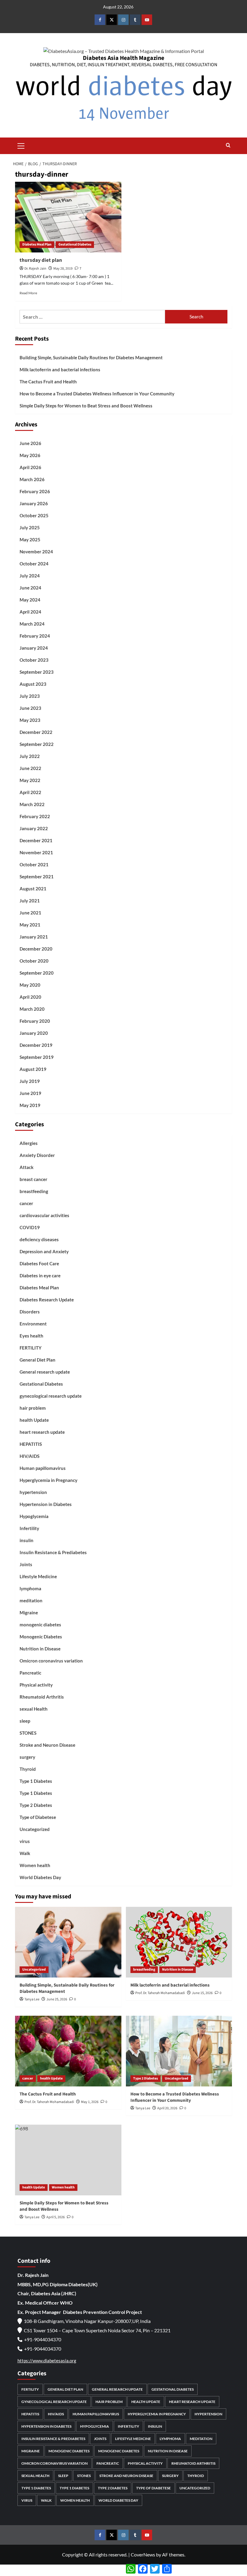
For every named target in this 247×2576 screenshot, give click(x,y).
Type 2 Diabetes (36, 1805)
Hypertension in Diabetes (46, 1504)
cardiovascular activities (44, 1215)
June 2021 (30, 913)
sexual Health (34, 1709)
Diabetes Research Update (47, 1300)
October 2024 (34, 564)
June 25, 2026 (57, 1999)
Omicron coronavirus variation (51, 1661)
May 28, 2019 (63, 269)
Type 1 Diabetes (36, 1781)
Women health (35, 1865)
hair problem (33, 1408)
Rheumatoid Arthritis (42, 1697)
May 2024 (30, 600)
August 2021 (33, 889)
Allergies (29, 1143)
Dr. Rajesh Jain (35, 269)
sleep (25, 1721)
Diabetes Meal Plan (37, 244)
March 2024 (32, 624)
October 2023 (34, 660)
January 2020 (34, 1033)
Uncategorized (35, 1829)
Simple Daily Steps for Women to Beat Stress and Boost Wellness (86, 406)
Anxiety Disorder (37, 1155)
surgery (27, 1757)
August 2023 (33, 684)
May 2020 (30, 985)
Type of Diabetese (38, 1817)
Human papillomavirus (43, 1468)
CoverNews (143, 2554)
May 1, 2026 (90, 2102)
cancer (26, 1203)
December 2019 (36, 1045)
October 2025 (34, 515)
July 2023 (30, 696)
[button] (21, 145)
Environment (33, 1324)
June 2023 (30, 708)
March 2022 (32, 804)
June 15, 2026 (202, 1993)
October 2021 (34, 864)
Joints (26, 1564)
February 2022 (35, 816)
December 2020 (36, 949)
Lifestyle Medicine (38, 1576)
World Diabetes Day (40, 1877)
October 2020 (34, 961)
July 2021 (30, 901)
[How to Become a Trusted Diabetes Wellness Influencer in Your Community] (179, 2051)
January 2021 (34, 937)
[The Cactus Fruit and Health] (68, 2051)
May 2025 (30, 540)
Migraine (29, 1613)
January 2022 (34, 828)
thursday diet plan (41, 260)
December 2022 (36, 732)
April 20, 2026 (167, 2108)
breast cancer (33, 1179)
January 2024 (34, 648)
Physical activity (36, 1685)
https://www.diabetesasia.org (47, 2361)
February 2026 (35, 491)
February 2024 (35, 636)
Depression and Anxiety (44, 1251)
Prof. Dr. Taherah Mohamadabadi (160, 1993)
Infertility (29, 1528)
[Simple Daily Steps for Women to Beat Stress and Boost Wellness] (68, 2160)
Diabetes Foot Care (39, 1263)
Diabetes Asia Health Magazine (123, 58)
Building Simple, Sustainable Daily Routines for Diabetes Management (91, 357)
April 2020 (30, 997)
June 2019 (30, 1093)
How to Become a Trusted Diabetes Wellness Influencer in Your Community (97, 394)
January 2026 (34, 503)
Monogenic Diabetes (41, 1637)
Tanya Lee (32, 1999)
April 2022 (30, 792)
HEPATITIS (31, 1444)
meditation (31, 1600)
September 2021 (37, 877)
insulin (27, 1540)
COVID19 (30, 1227)
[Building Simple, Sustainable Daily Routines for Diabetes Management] (68, 1942)
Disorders (30, 1312)
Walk (25, 1853)
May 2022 (30, 780)
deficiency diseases (39, 1239)
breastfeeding (34, 1191)
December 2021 (36, 840)
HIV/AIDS (30, 1456)
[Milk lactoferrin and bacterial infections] (179, 1942)
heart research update (42, 1432)
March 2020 (32, 1009)
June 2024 (30, 588)
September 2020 (37, 973)
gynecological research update (51, 1396)
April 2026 (30, 467)
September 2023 (37, 672)
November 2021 (36, 852)
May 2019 (30, 1105)
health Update (34, 1420)
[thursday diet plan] (68, 217)
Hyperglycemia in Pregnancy (48, 1480)
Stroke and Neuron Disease (47, 1745)
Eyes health (31, 1336)
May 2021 (30, 925)
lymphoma (30, 1588)
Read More (28, 293)
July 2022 (30, 756)
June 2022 (30, 768)
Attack (27, 1167)
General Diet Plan (38, 1360)
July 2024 (30, 576)
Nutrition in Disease (40, 1649)
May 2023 (30, 720)
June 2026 (30, 443)
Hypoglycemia (34, 1516)
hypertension (33, 1492)
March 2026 (32, 479)
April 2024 (30, 612)
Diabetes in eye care (40, 1276)
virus (25, 1841)
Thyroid (28, 1769)
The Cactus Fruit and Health (48, 382)
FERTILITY (31, 1348)
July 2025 (30, 527)
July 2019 (30, 1081)
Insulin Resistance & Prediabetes (53, 1552)
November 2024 (36, 552)
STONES (28, 1733)
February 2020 (35, 1021)
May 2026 (30, 455)
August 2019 (33, 1069)
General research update (45, 1372)
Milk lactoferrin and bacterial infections (60, 370)
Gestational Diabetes (75, 244)
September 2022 (37, 744)
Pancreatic (30, 1673)
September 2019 (37, 1057)
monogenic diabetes (40, 1625)
